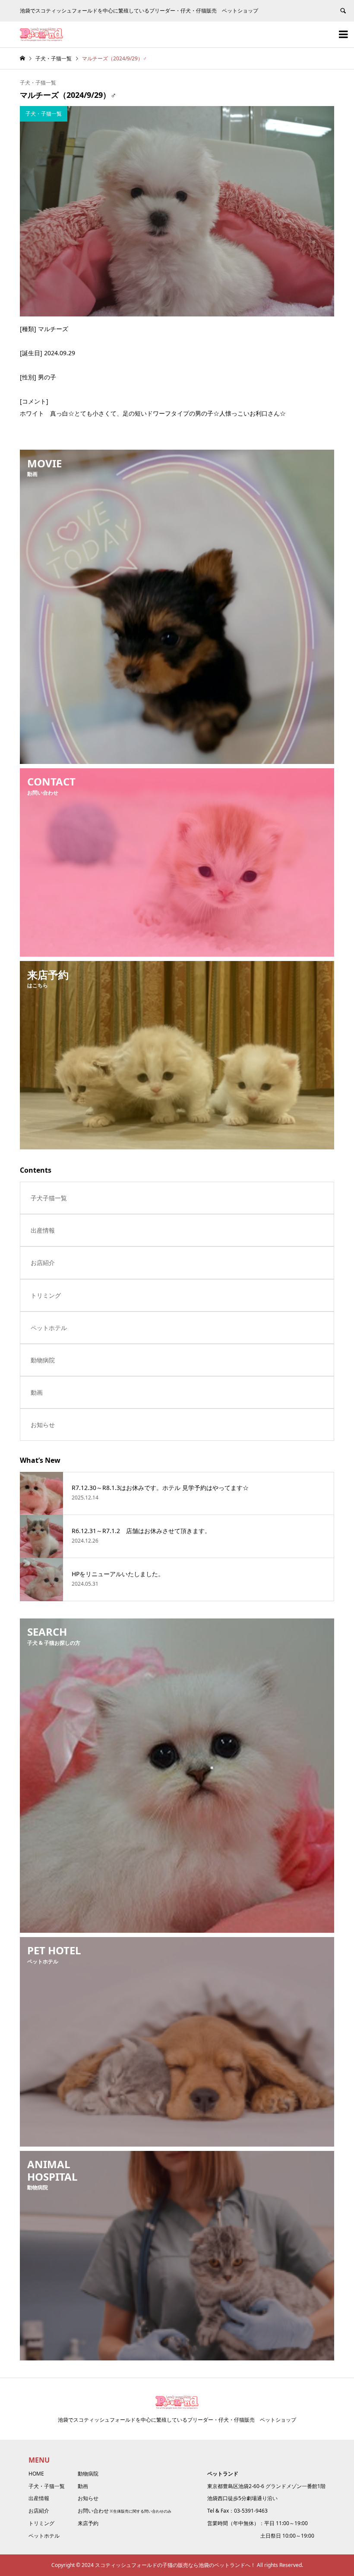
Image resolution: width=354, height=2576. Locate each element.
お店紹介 (43, 1263)
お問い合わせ (93, 2511)
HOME (36, 2474)
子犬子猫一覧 (49, 1198)
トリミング (46, 1295)
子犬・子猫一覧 (38, 83)
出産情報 (43, 1230)
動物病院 (43, 1360)
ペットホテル (49, 1328)
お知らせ (43, 1425)
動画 (37, 1392)
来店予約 (88, 2523)
